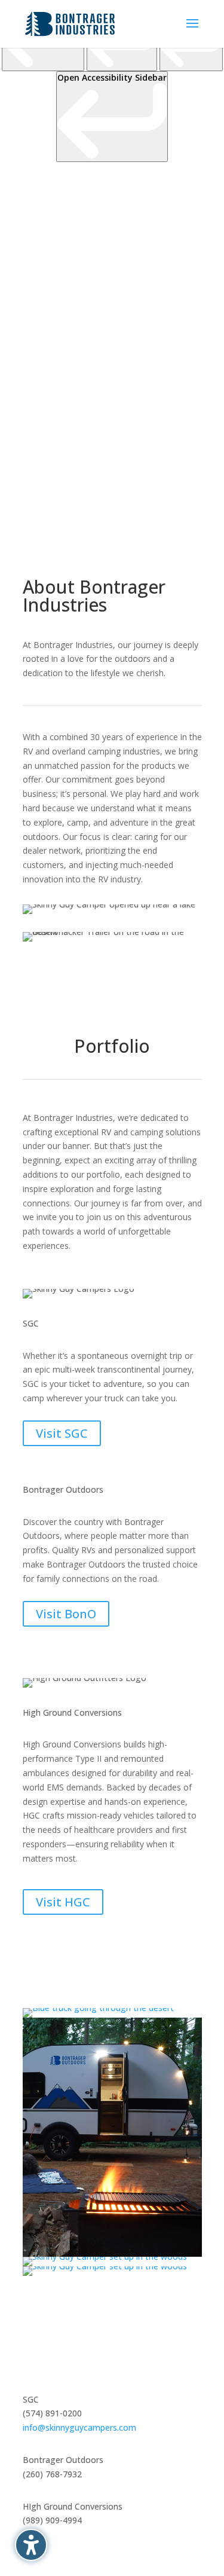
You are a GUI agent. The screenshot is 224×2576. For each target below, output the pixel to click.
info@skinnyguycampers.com (79, 2427)
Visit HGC (63, 1902)
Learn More (73, 467)
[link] (112, 117)
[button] (31, 2545)
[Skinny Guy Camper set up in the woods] (105, 2256)
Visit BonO (66, 1614)
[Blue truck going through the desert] (98, 2008)
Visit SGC (62, 1433)
